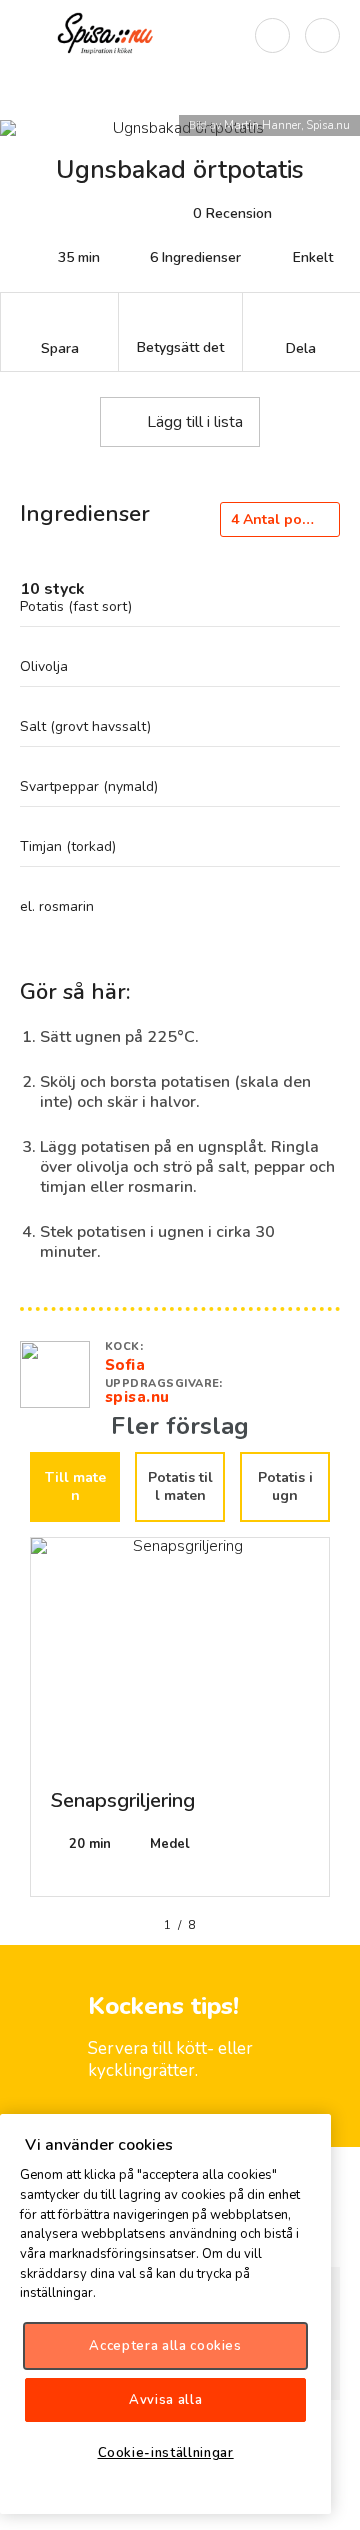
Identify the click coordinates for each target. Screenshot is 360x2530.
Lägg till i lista (195, 422)
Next (345, 1725)
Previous (15, 1725)
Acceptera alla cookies (165, 2346)
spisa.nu (137, 1397)
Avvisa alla (165, 2400)
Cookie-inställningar (166, 2453)
